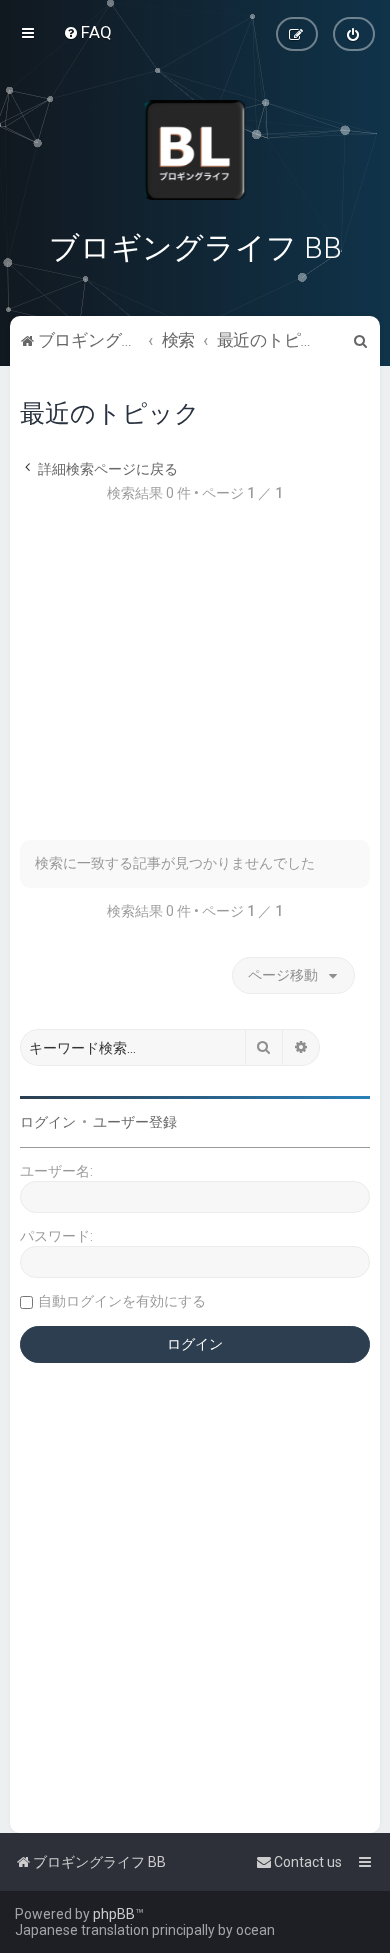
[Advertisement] (195, 682)
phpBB (114, 1914)
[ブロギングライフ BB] (195, 150)
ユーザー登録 (135, 1122)
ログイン (48, 1122)
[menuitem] (87, 32)
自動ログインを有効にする (122, 1301)
